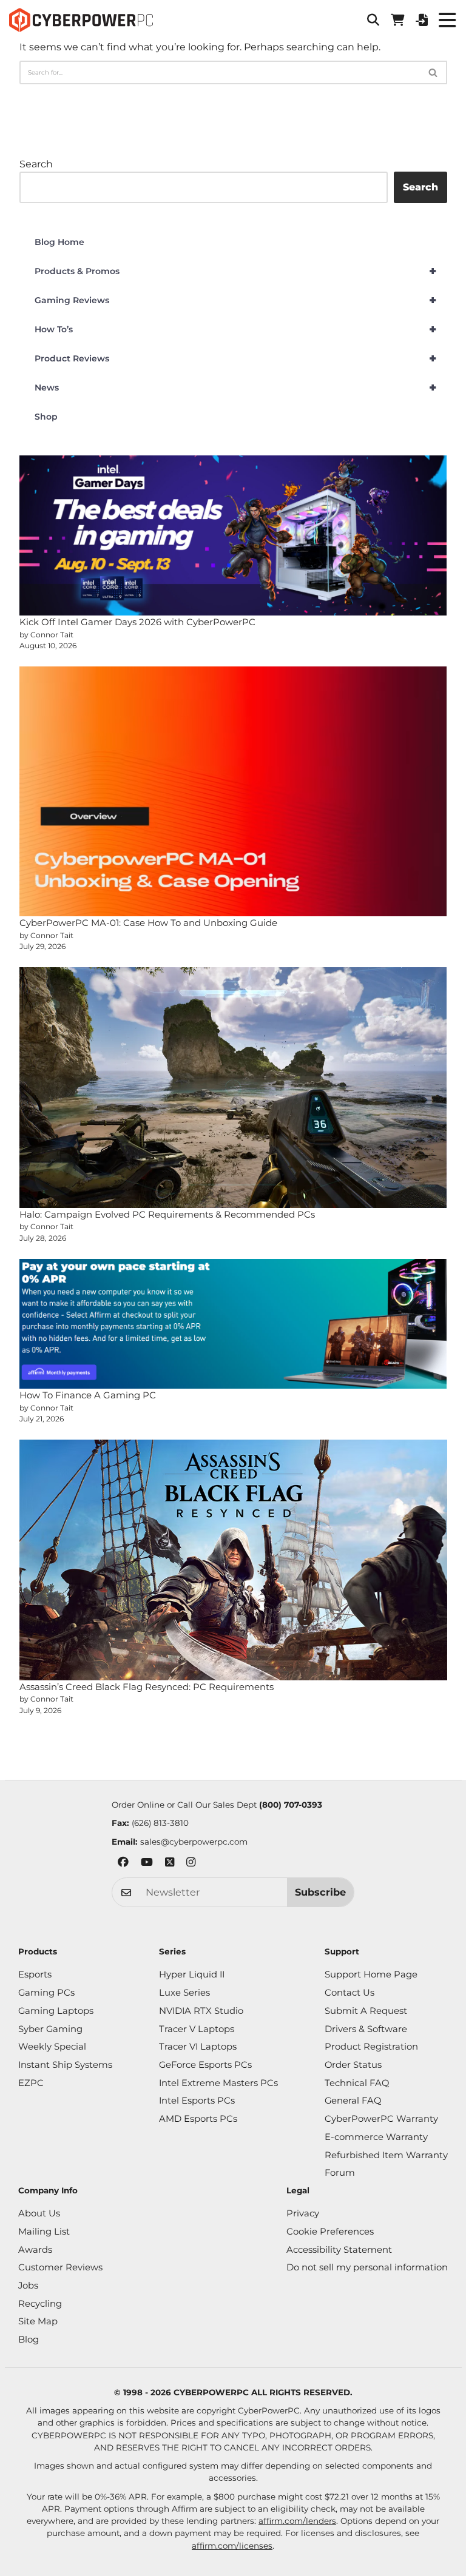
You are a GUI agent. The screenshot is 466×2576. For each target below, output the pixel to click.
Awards (35, 2250)
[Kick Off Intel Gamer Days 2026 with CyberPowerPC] (233, 536)
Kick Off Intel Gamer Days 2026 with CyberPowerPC (137, 622)
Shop (46, 417)
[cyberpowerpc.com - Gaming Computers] (81, 20)
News (236, 387)
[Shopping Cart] (397, 20)
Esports (35, 1974)
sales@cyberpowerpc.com (194, 1842)
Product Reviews (236, 358)
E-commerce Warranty (376, 2137)
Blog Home (59, 242)
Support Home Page (371, 1974)
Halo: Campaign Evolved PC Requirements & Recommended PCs (167, 1214)
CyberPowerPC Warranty (381, 2119)
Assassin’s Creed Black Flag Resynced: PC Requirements (147, 1687)
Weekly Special (52, 2047)
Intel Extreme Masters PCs (218, 2083)
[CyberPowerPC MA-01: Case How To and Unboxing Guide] (233, 791)
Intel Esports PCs (197, 2101)
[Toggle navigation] (447, 20)
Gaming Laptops (56, 2011)
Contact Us (349, 1993)
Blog (29, 2340)
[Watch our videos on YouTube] (147, 1864)
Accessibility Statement (339, 2250)
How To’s (236, 329)
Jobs (28, 2286)
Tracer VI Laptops (198, 2047)
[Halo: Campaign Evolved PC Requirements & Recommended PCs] (233, 1087)
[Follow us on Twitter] (170, 1864)
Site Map (38, 2321)
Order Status (353, 2065)
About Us (39, 2213)
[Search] (434, 72)
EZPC (31, 2083)
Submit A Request (366, 2011)
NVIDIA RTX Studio (201, 2011)
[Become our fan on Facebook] (123, 1864)
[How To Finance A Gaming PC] (233, 1324)
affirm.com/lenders (297, 2521)
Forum (340, 2173)
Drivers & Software (366, 2029)
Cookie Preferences (330, 2232)
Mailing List (44, 2232)
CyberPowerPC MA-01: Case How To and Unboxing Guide (148, 923)
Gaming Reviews (236, 300)
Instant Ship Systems (65, 2065)
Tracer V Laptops (197, 2029)
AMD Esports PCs (198, 2119)
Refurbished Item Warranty (386, 2155)
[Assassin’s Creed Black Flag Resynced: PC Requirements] (233, 1560)
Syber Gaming (50, 2029)
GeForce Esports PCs (205, 2065)
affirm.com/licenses (232, 2546)
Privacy (303, 2213)
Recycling (40, 2304)
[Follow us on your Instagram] (191, 1864)
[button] (373, 20)
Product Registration (371, 2047)
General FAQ (353, 2101)
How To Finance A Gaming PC (88, 1395)
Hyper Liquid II (192, 1974)
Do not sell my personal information (367, 2267)
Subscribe (320, 1892)
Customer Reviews (60, 2267)
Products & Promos (236, 271)
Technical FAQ (357, 2083)
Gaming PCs (46, 1993)
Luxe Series (184, 1993)
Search (36, 164)
